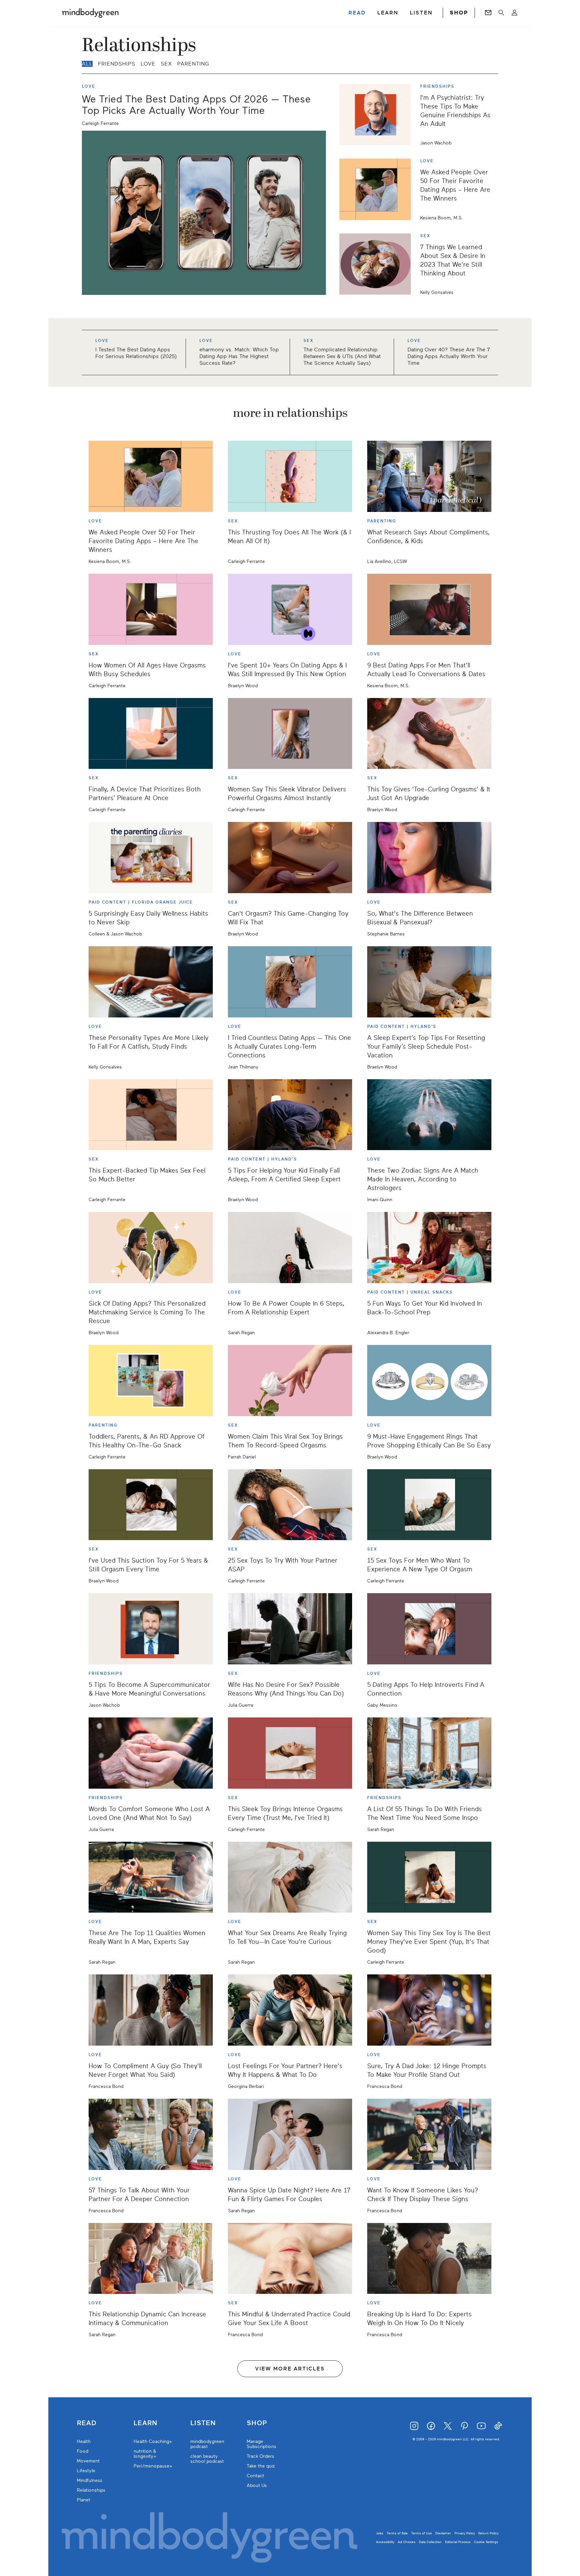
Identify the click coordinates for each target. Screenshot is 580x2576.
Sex (166, 64)
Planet (84, 2500)
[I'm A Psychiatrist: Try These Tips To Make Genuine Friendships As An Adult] (378, 115)
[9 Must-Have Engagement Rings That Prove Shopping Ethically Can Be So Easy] (429, 1381)
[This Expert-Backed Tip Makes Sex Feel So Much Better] (151, 1115)
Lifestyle (86, 2471)
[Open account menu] (514, 13)
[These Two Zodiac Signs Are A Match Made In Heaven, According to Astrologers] (429, 1115)
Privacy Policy (465, 2533)
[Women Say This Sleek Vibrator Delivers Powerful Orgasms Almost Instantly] (290, 734)
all (87, 64)
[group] (290, 353)
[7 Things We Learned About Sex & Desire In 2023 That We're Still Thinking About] (378, 264)
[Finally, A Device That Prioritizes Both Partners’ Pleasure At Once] (151, 734)
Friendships (117, 64)
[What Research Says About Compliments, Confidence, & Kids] (429, 476)
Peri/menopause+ (153, 2466)
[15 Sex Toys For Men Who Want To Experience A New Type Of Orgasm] (429, 1505)
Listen (203, 2423)
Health (84, 2441)
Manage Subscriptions (261, 2444)
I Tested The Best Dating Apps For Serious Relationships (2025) (136, 353)
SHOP (459, 13)
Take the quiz (261, 2466)
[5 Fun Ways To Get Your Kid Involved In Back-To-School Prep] (429, 1248)
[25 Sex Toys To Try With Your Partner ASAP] (290, 1505)
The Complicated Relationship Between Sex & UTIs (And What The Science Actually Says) (342, 356)
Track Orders (260, 2456)
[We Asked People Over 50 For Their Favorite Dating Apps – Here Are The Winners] (378, 189)
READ (357, 13)
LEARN (388, 13)
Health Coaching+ (153, 2441)
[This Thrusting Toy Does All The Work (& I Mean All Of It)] (290, 476)
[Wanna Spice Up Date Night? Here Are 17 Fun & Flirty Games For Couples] (290, 2134)
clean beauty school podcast (207, 2459)
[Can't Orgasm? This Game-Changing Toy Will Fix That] (290, 858)
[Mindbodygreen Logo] (90, 13)
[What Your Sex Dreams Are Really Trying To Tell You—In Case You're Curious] (290, 1877)
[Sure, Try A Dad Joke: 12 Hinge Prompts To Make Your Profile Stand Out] (429, 2010)
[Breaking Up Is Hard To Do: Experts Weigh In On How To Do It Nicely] (429, 2259)
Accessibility (385, 2542)
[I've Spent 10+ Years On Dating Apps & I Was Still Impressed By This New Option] (290, 609)
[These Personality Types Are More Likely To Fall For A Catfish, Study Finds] (151, 982)
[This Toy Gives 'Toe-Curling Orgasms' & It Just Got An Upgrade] (429, 734)
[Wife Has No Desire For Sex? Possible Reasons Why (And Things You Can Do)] (290, 1629)
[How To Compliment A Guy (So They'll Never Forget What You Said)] (151, 2010)
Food (83, 2451)
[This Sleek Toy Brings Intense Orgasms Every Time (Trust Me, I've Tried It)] (290, 1753)
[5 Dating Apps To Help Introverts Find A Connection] (429, 1629)
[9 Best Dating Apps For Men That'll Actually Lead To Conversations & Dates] (429, 609)
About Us (257, 2485)
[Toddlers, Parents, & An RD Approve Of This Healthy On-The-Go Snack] (151, 1381)
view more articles (290, 2369)
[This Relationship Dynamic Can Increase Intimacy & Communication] (151, 2259)
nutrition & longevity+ (145, 2454)
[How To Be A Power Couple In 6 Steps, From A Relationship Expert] (290, 1248)
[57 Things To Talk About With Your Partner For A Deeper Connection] (151, 2134)
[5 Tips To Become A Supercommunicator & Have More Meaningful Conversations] (151, 1629)
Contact (255, 2476)
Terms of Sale (397, 2533)
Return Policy (488, 2533)
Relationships (91, 2490)
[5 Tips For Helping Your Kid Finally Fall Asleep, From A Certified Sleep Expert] (290, 1115)
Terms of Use (422, 2533)
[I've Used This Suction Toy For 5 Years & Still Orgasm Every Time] (151, 1505)
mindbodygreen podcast (207, 2444)
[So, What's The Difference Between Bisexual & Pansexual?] (429, 858)
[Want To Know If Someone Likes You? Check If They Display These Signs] (429, 2134)
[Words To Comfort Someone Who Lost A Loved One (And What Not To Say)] (151, 1753)
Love (148, 64)
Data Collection (430, 2542)
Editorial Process (458, 2542)
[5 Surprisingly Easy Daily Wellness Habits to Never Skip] (151, 858)
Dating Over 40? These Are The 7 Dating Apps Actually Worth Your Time (449, 356)
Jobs (380, 2533)
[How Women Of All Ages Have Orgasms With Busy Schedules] (151, 609)
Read (87, 2423)
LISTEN (421, 13)
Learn (146, 2423)
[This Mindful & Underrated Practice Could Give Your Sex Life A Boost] (290, 2259)
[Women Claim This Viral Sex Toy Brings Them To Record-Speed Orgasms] (290, 1381)
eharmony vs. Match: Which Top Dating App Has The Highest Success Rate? (239, 356)
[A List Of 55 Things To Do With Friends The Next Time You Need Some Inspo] (429, 1753)
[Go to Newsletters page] (488, 13)
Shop (257, 2423)
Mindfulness (90, 2480)
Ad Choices (407, 2542)
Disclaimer (443, 2533)
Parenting (193, 64)
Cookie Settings (486, 2542)
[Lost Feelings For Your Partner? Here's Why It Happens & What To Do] (290, 2010)
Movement (88, 2461)
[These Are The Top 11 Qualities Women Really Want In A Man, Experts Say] (151, 1877)
